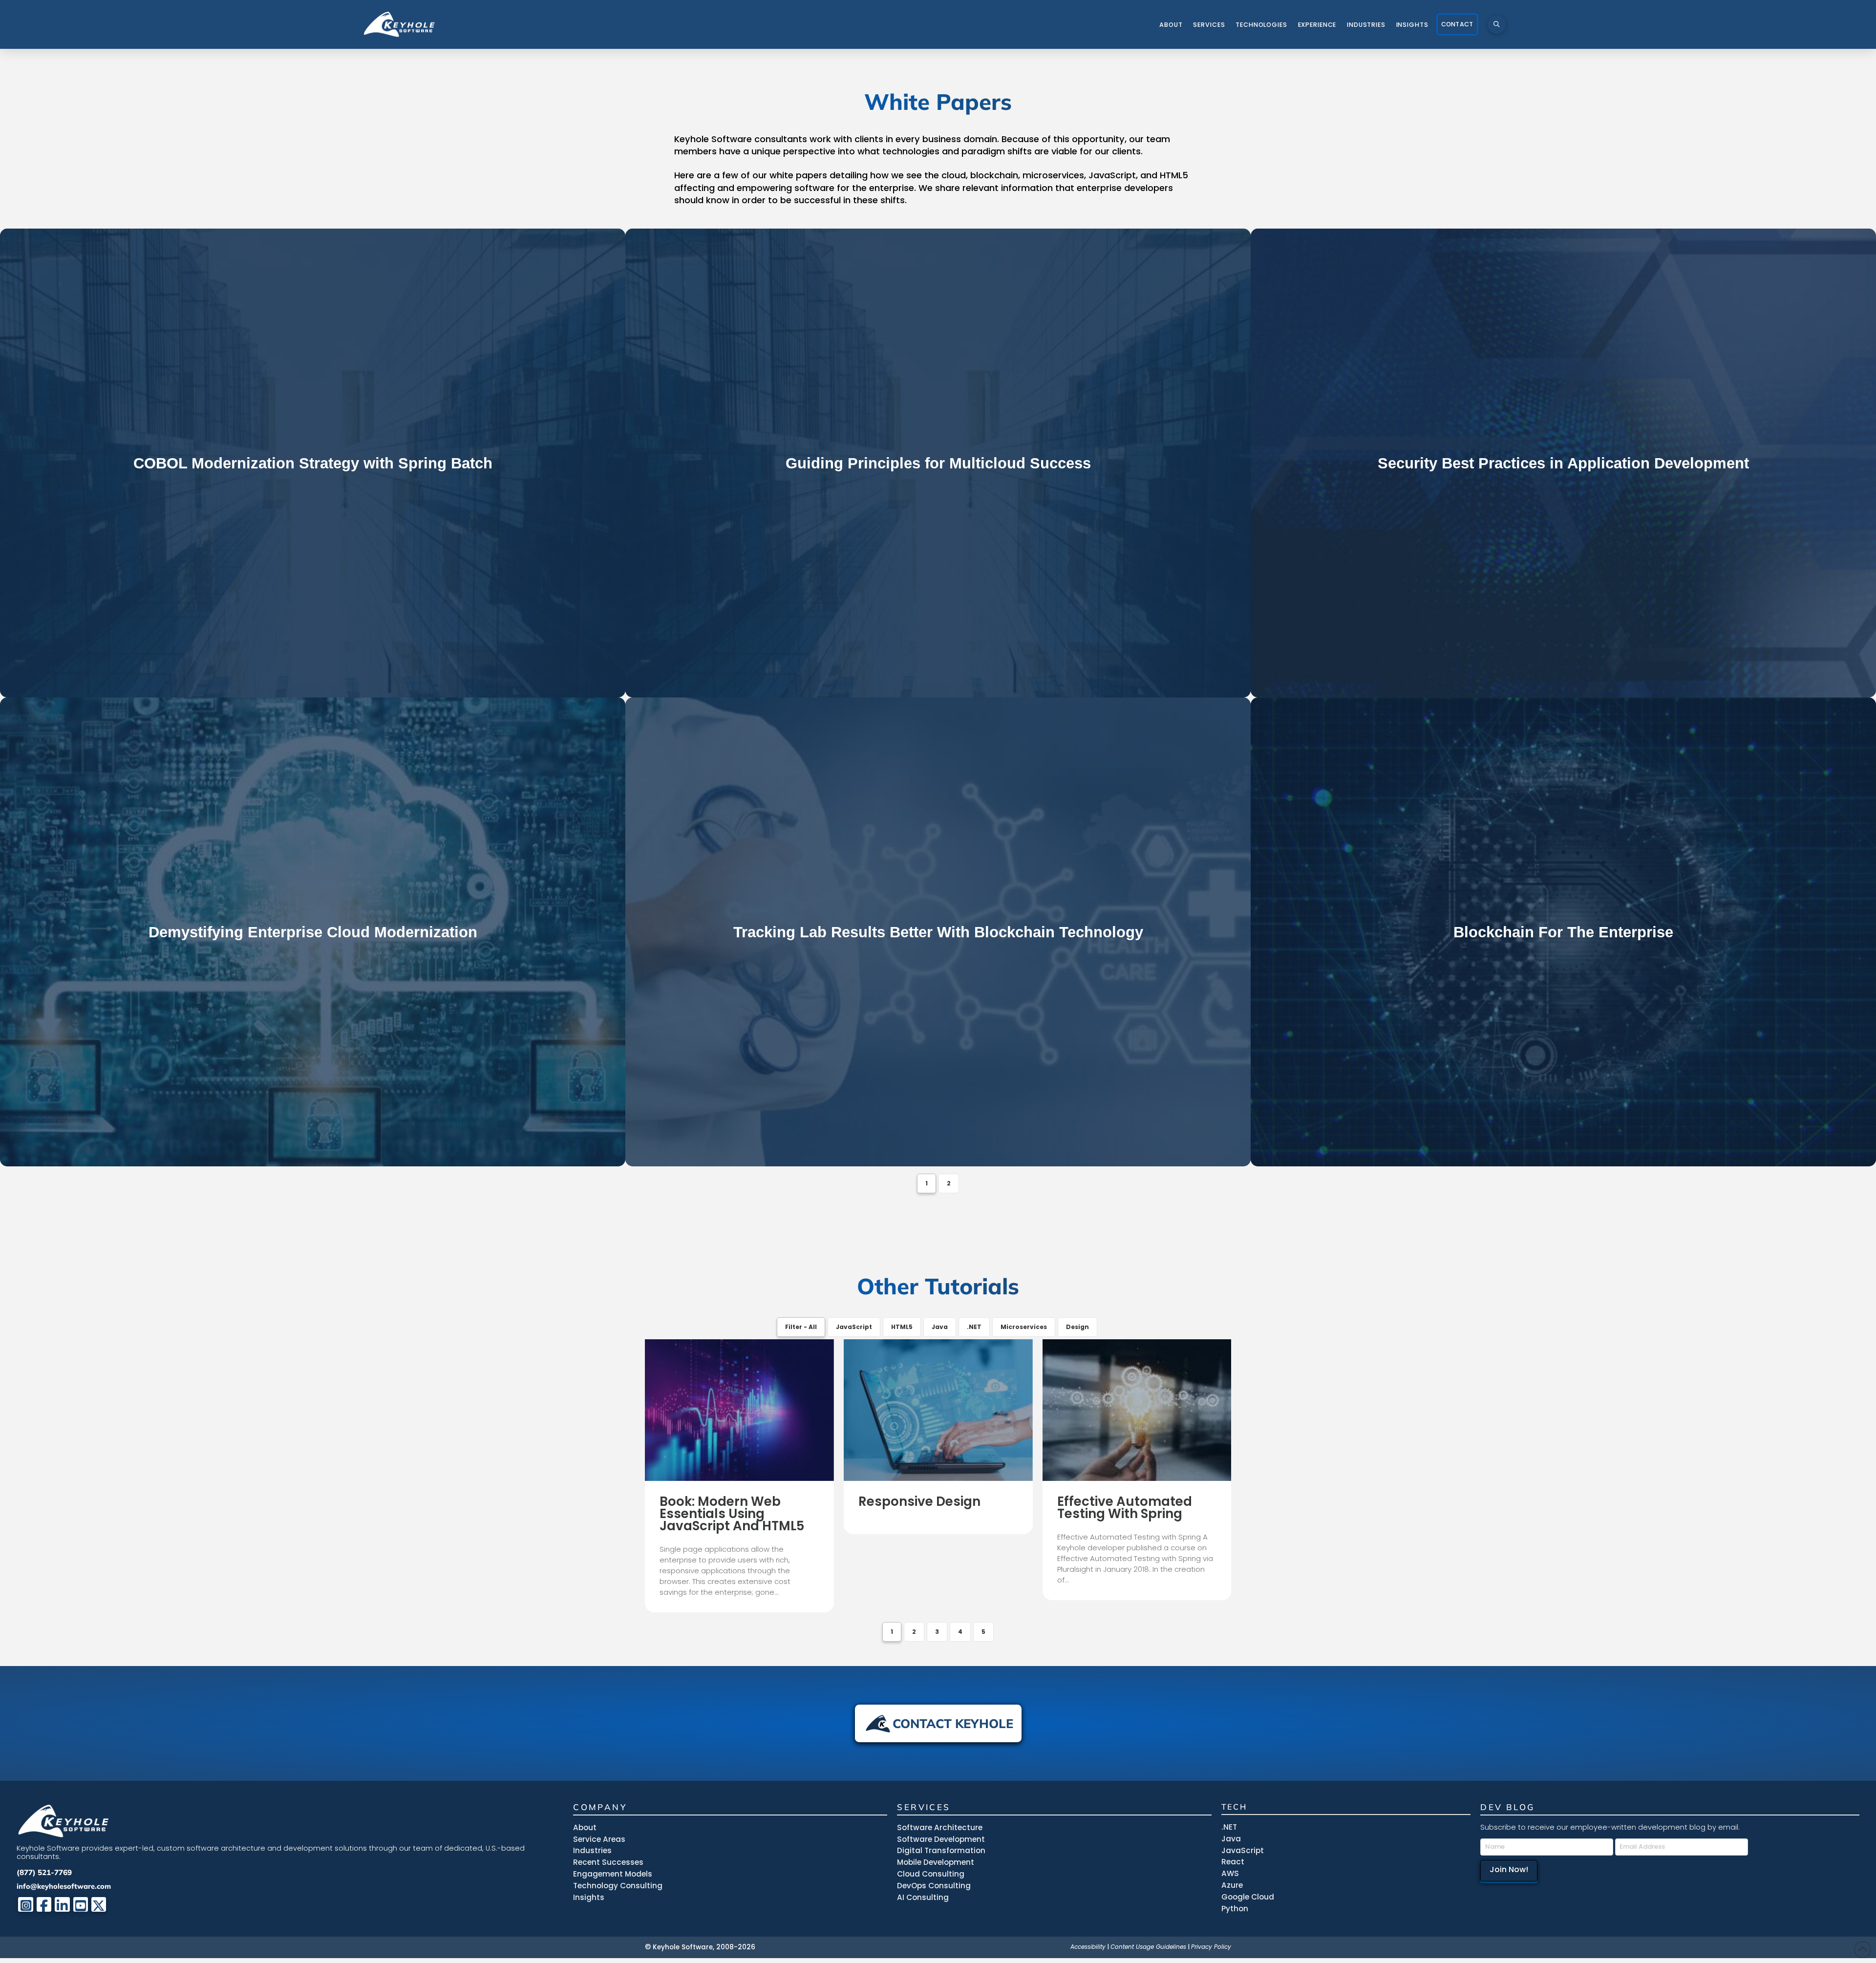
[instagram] (26, 1905)
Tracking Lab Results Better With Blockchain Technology (938, 932)
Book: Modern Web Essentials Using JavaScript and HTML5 (732, 1514)
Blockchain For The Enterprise (1563, 932)
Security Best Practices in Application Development (1563, 463)
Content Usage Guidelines (1148, 1947)
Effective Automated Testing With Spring (1125, 1508)
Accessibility (1088, 1947)
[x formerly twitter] (99, 1905)
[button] (1497, 24)
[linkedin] (62, 1905)
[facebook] (44, 1905)
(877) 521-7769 (44, 1872)
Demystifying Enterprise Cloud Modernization (313, 932)
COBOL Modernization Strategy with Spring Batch (313, 463)
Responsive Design (919, 1502)
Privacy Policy (1211, 1947)
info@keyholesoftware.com (64, 1886)
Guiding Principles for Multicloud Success (938, 463)
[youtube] (81, 1905)
